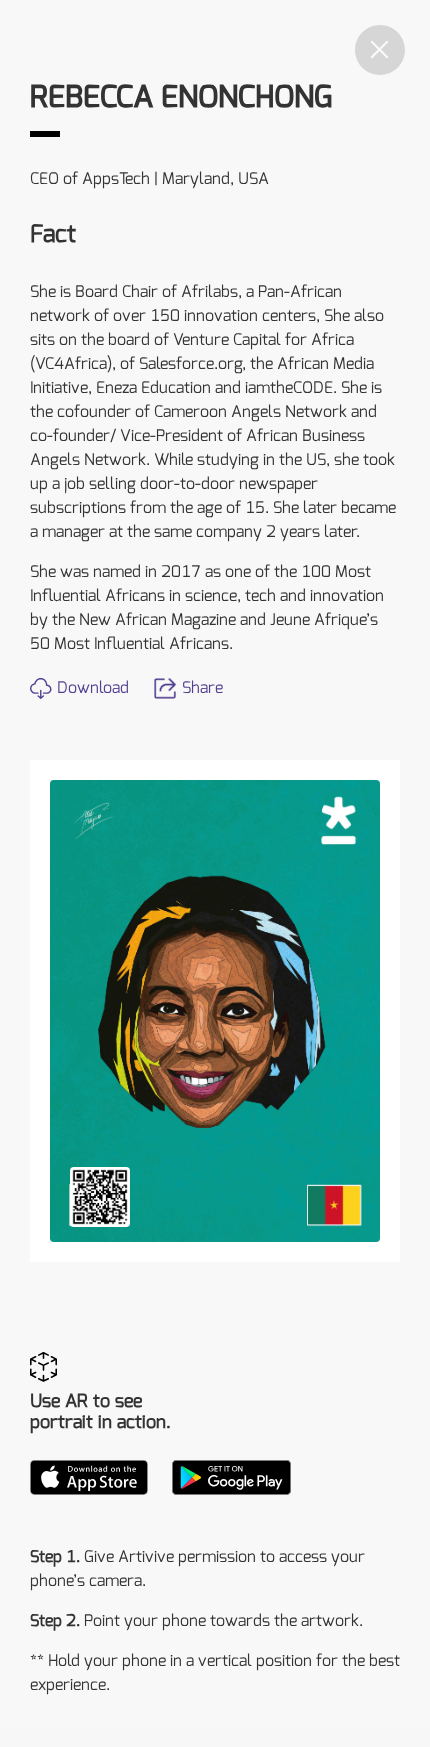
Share (202, 688)
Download (93, 688)
